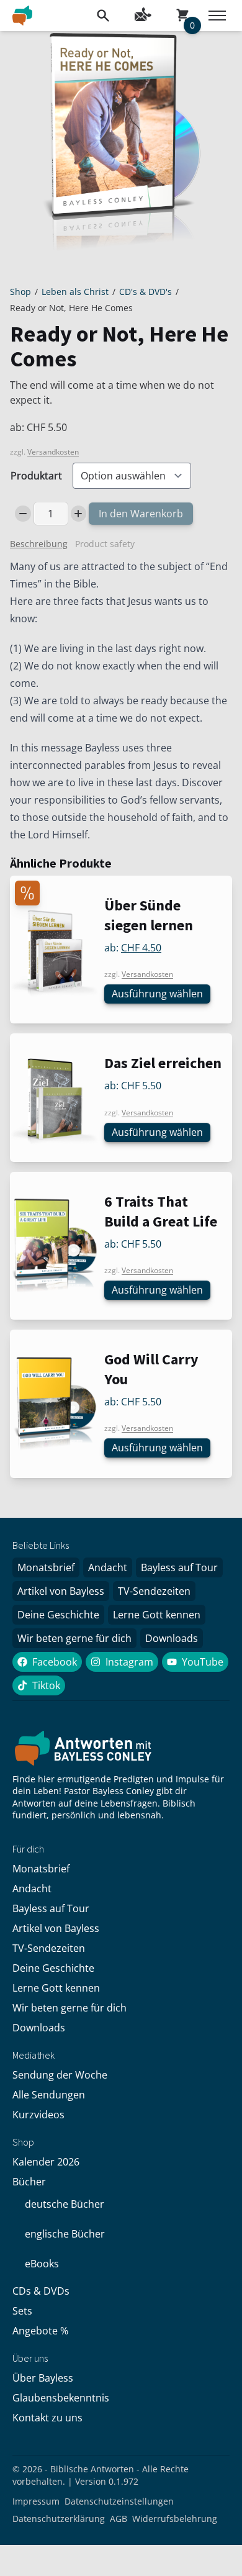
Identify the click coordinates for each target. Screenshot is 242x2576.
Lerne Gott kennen (157, 1615)
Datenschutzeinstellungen (119, 2501)
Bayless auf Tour (179, 1567)
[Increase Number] (79, 514)
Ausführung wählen (157, 994)
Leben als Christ (75, 292)
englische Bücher (65, 2234)
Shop (20, 292)
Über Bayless (43, 2378)
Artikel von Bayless (61, 1591)
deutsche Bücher (65, 2204)
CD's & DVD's (146, 292)
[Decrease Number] (23, 514)
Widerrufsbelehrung (175, 2519)
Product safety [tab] (105, 544)
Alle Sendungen (49, 2095)
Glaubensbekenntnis (61, 2398)
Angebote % (40, 2331)
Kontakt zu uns (47, 2418)
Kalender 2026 (46, 2162)
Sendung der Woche (60, 2075)
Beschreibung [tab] (39, 544)
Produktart (36, 476)
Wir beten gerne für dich (74, 1638)
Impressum (36, 2501)
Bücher (29, 2182)
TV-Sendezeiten (154, 1591)
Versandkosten (53, 452)
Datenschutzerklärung (59, 2519)
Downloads (172, 1638)
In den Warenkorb (141, 514)
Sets (22, 2311)
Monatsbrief (46, 1567)
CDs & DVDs (41, 2291)
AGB (119, 2519)
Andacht (108, 1567)
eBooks (42, 2264)
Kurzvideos (38, 2115)
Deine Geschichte (58, 1615)
